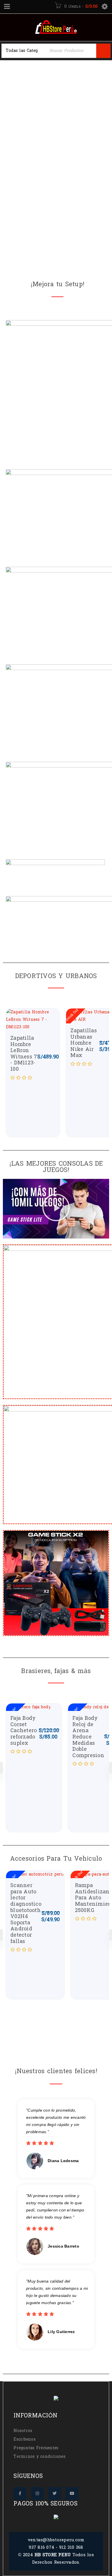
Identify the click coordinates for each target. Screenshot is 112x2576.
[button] (56, 1209)
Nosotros (23, 2431)
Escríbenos (25, 2439)
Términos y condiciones (39, 2457)
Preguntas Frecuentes (36, 2448)
